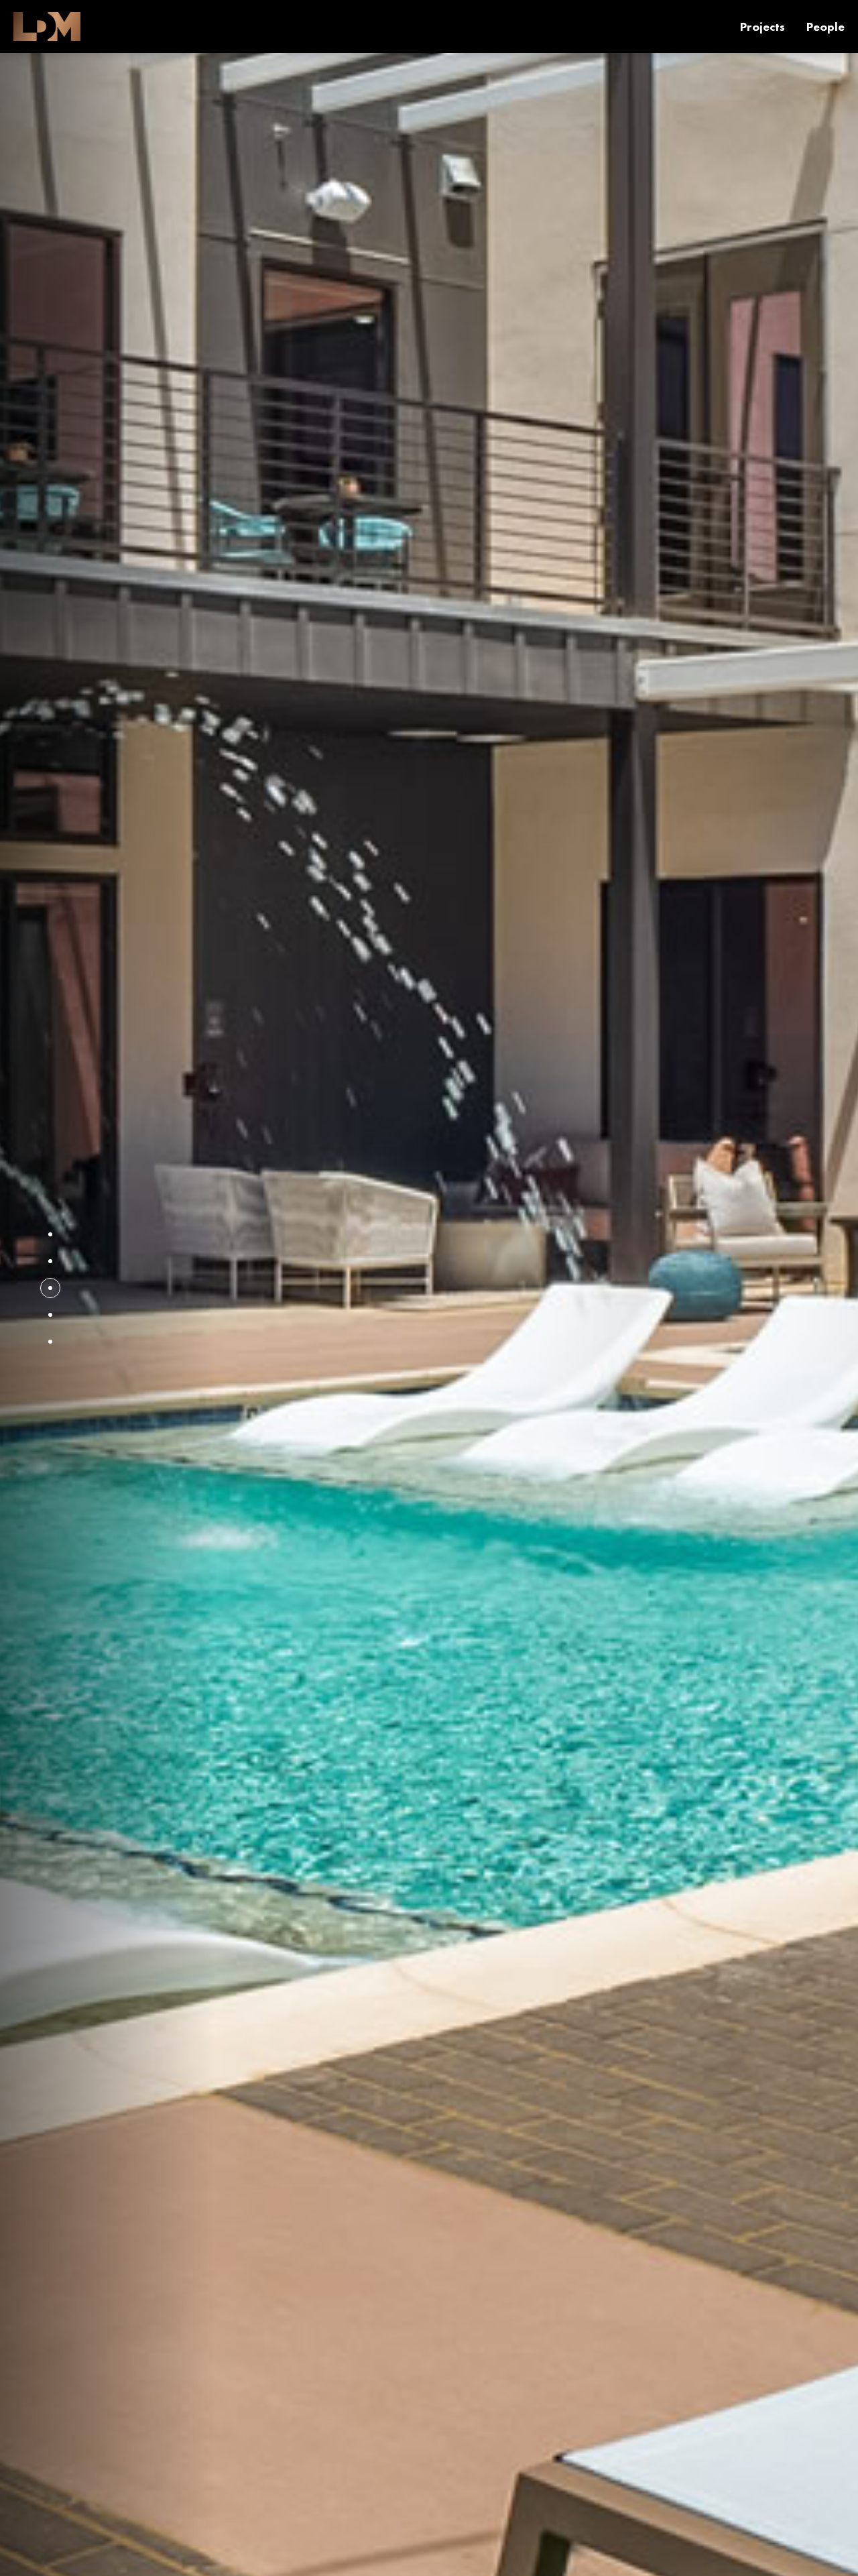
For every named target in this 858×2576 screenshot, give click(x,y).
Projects (762, 26)
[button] (50, 1234)
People (825, 26)
